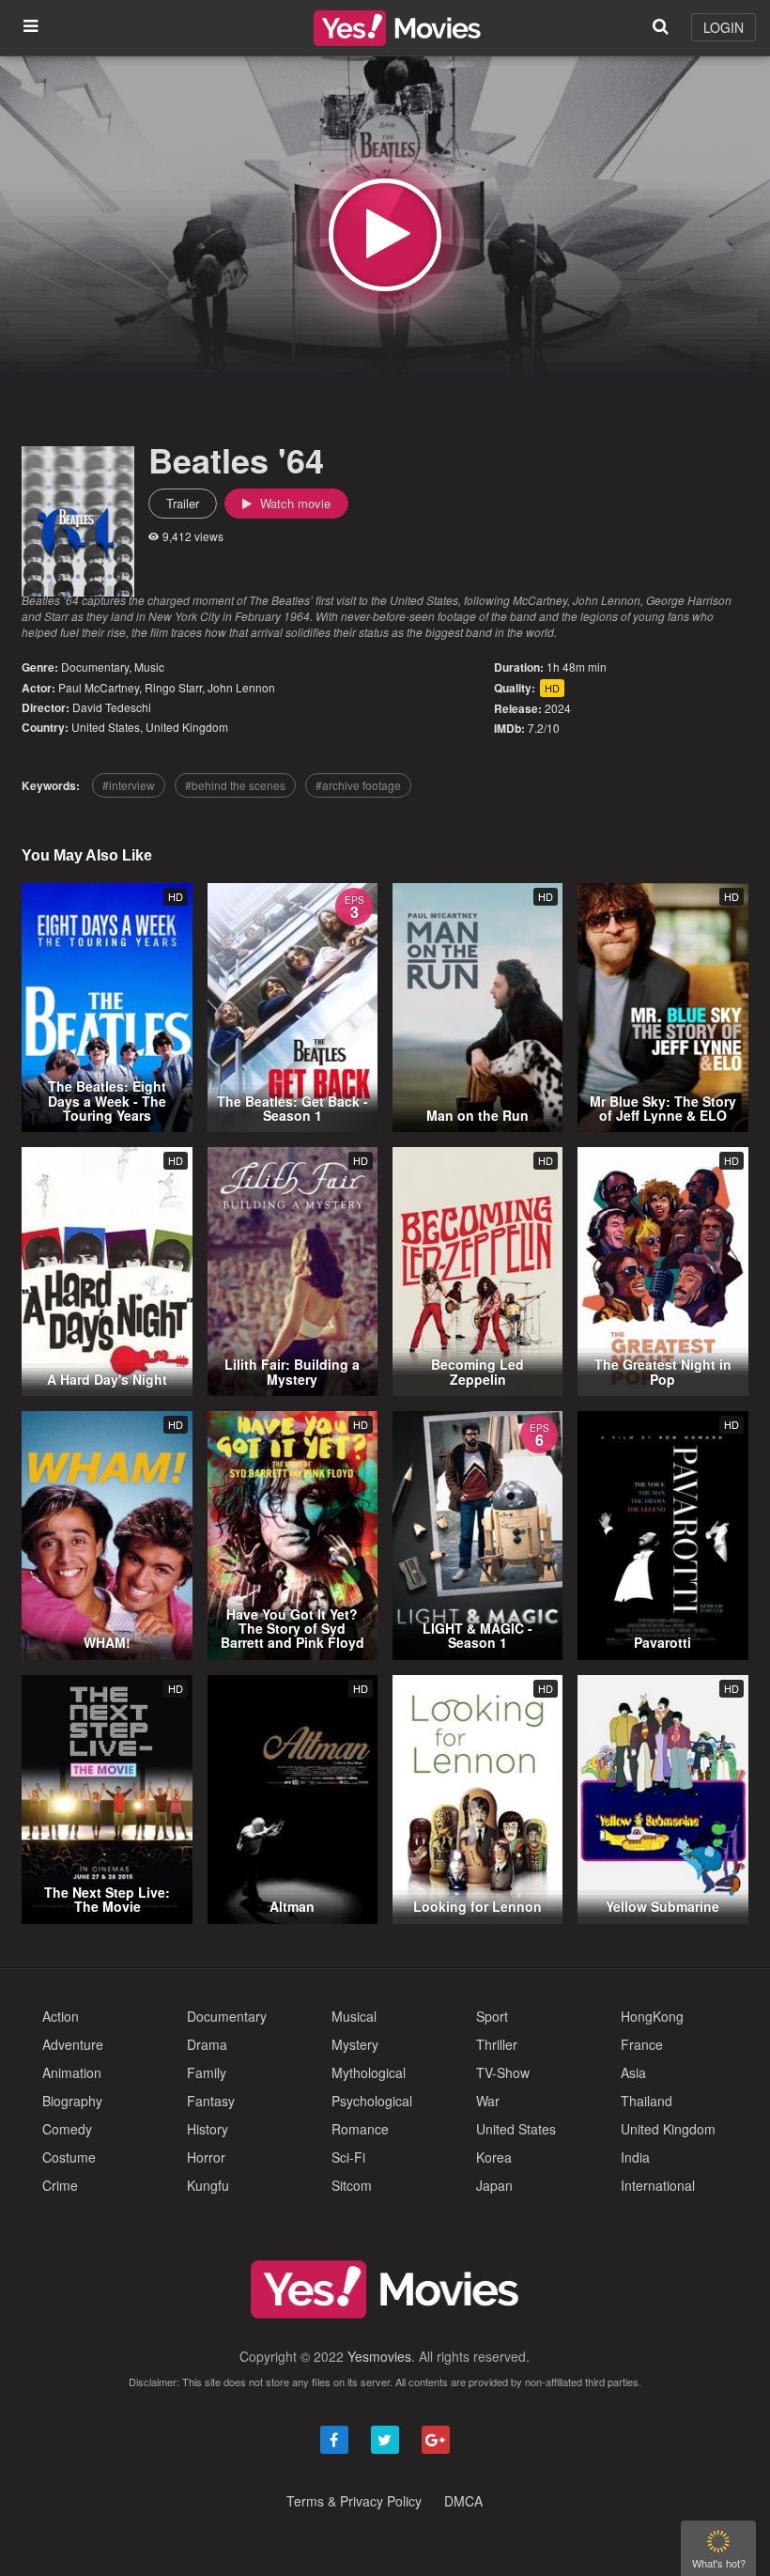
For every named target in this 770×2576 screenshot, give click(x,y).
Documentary (95, 667)
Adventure (73, 2044)
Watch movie (293, 503)
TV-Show (503, 2072)
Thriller (497, 2044)
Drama (207, 2044)
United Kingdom (187, 727)
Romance (360, 2129)
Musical (354, 2016)
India (635, 2157)
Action (61, 2016)
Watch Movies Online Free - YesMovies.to (397, 28)
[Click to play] (385, 235)
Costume (69, 2157)
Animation (72, 2072)
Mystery (355, 2044)
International (658, 2185)
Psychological (372, 2101)
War (488, 2101)
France (642, 2044)
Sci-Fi (348, 2157)
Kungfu (208, 2185)
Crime (60, 2185)
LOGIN (724, 27)
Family (207, 2072)
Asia (633, 2072)
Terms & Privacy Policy (354, 2501)
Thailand (647, 2101)
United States (106, 727)
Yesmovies (379, 2356)
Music (149, 667)
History (208, 2129)
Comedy (67, 2129)
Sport (492, 2016)
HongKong (652, 2016)
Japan (494, 2185)
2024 (558, 708)
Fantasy (211, 2101)
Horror (206, 2157)
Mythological (369, 2072)
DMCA (463, 2501)
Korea (494, 2157)
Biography (72, 2101)
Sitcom (352, 2185)
